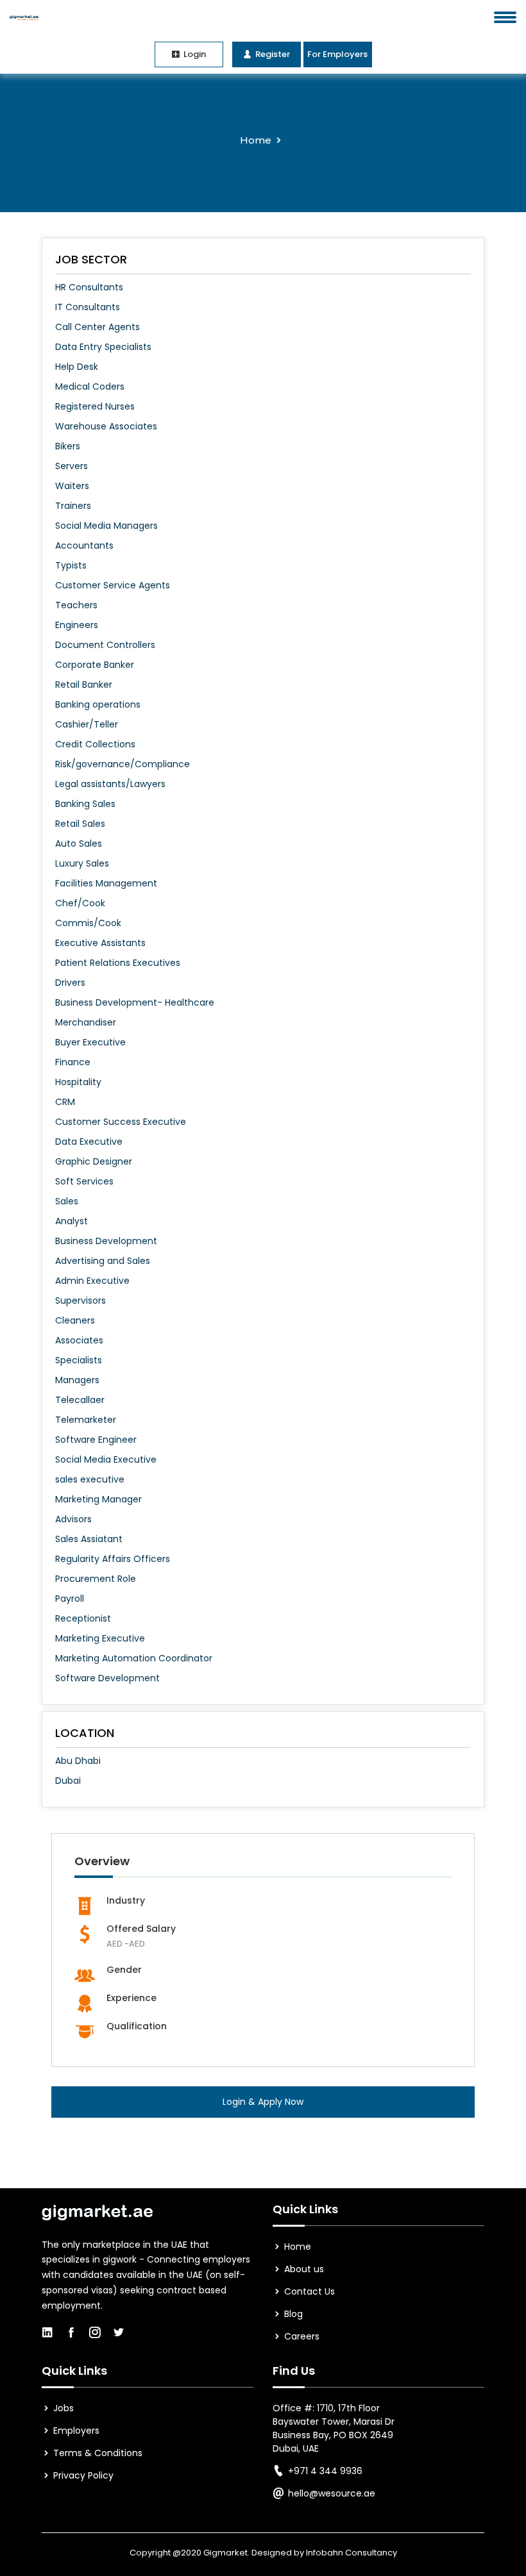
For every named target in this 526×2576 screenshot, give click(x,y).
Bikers (68, 446)
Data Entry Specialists (103, 347)
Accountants (84, 545)
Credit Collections (95, 744)
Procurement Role (96, 1579)
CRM (65, 1102)
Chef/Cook (80, 903)
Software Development (107, 1678)
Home (256, 140)
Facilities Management (106, 883)
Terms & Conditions (97, 2453)
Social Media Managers (106, 526)
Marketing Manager (98, 1499)
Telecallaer (80, 1400)
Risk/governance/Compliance (123, 764)
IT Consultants (88, 307)
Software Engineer (96, 1440)
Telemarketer (86, 1420)
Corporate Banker (95, 665)
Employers (75, 2431)
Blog (292, 2314)
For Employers (337, 54)
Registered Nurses (95, 406)
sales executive (90, 1479)
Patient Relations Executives (118, 963)
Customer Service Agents (113, 585)
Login (194, 54)
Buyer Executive (90, 1042)
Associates (79, 1340)
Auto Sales (79, 843)
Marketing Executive (100, 1638)
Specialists (79, 1360)
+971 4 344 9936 (325, 2471)
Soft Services (84, 1181)
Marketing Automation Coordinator (134, 1658)
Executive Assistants (100, 943)
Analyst (72, 1221)
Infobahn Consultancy (352, 2553)
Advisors (73, 1519)
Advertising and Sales (103, 1261)
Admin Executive (92, 1281)
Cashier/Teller (87, 724)
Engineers (77, 625)
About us (303, 2269)
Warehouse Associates (106, 426)
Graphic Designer (94, 1161)
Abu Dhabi (78, 1761)
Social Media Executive (106, 1459)
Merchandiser (86, 1022)
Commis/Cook (88, 923)
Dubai (68, 1781)
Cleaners (75, 1320)
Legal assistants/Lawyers (110, 784)
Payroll (70, 1599)
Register (272, 54)
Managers (77, 1380)
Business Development (106, 1241)
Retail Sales (80, 824)
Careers (301, 2336)
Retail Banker (84, 685)
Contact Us (308, 2291)
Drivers (70, 983)
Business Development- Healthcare (135, 1002)
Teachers (76, 605)
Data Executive (89, 1142)
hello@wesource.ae (332, 2493)
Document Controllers (105, 645)
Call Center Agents (98, 327)
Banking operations (98, 704)
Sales (67, 1201)
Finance (73, 1062)
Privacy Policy (82, 2475)
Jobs (62, 2408)
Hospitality (78, 1082)
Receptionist (83, 1618)
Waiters (72, 486)
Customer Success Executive (121, 1122)
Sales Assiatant (89, 1539)
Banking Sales (85, 804)
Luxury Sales (82, 863)
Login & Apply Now (263, 2102)
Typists (71, 565)
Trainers (73, 506)
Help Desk (77, 367)
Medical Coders (90, 386)
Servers (72, 466)
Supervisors (81, 1300)
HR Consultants (89, 287)
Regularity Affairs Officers (113, 1559)
